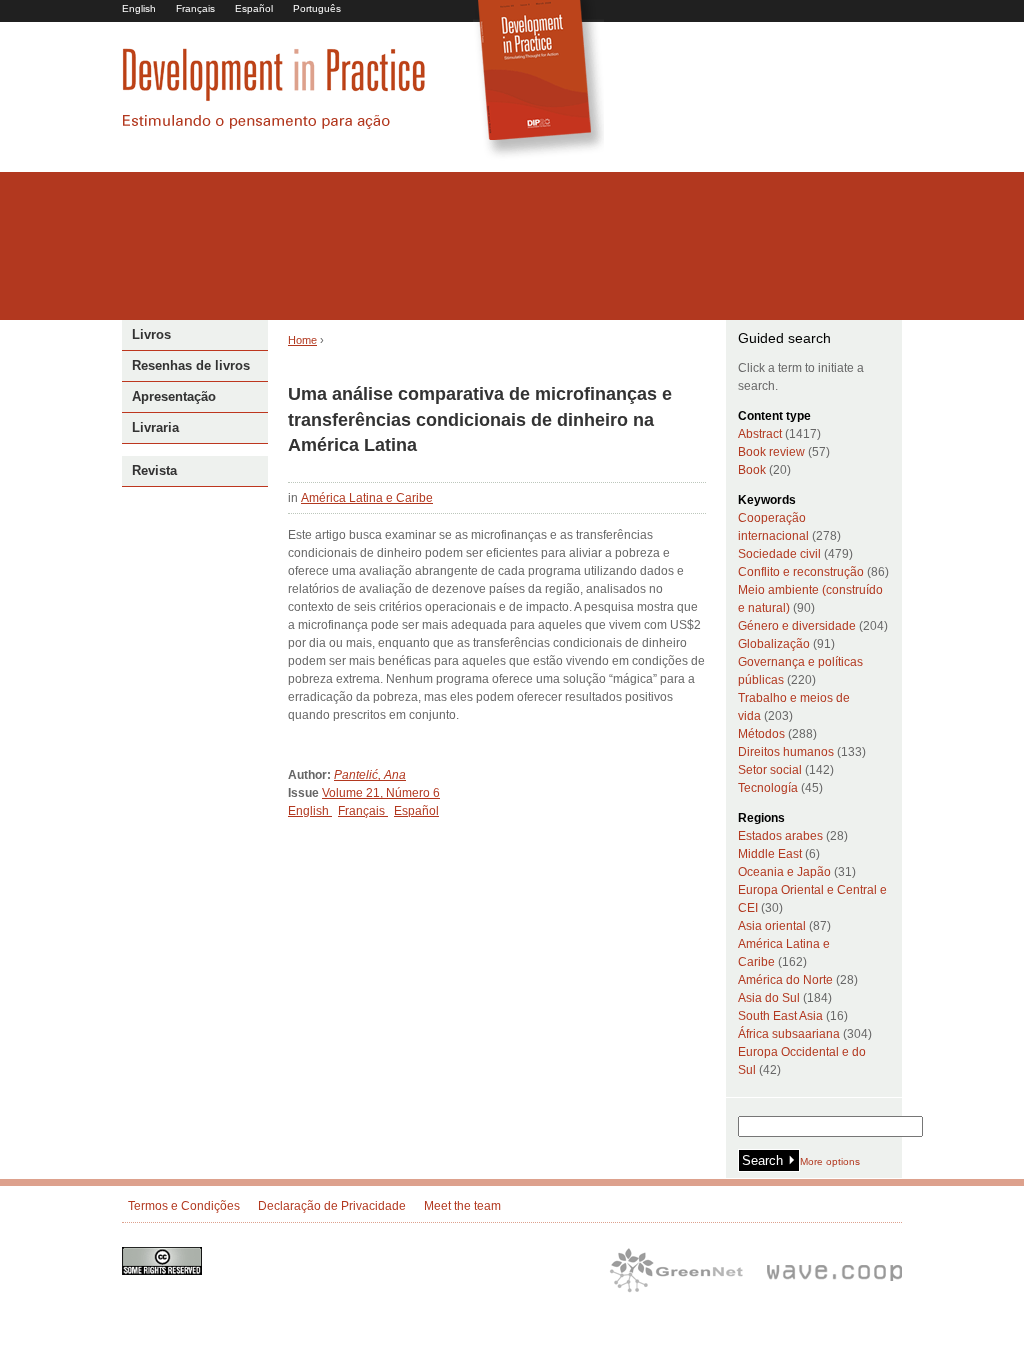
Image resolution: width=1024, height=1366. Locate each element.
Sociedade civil (779, 554)
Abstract (760, 434)
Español (254, 8)
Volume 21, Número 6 (381, 793)
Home (302, 340)
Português (317, 8)
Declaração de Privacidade (332, 1206)
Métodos (761, 734)
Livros (151, 334)
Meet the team (462, 1206)
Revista (154, 470)
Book (752, 470)
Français (195, 8)
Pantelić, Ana (370, 775)
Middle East (770, 854)
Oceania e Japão (784, 872)
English (139, 8)
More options (830, 1161)
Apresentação (174, 396)
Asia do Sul (769, 998)
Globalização (774, 644)
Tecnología (768, 788)
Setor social (770, 770)
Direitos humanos (786, 752)
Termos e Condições (184, 1206)
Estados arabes (780, 836)
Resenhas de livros (191, 365)
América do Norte (785, 980)
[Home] (274, 126)
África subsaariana (789, 1034)
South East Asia (780, 1016)
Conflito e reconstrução (801, 572)
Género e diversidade (797, 626)
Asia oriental (772, 926)
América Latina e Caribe (367, 498)
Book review (771, 452)
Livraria (155, 427)
